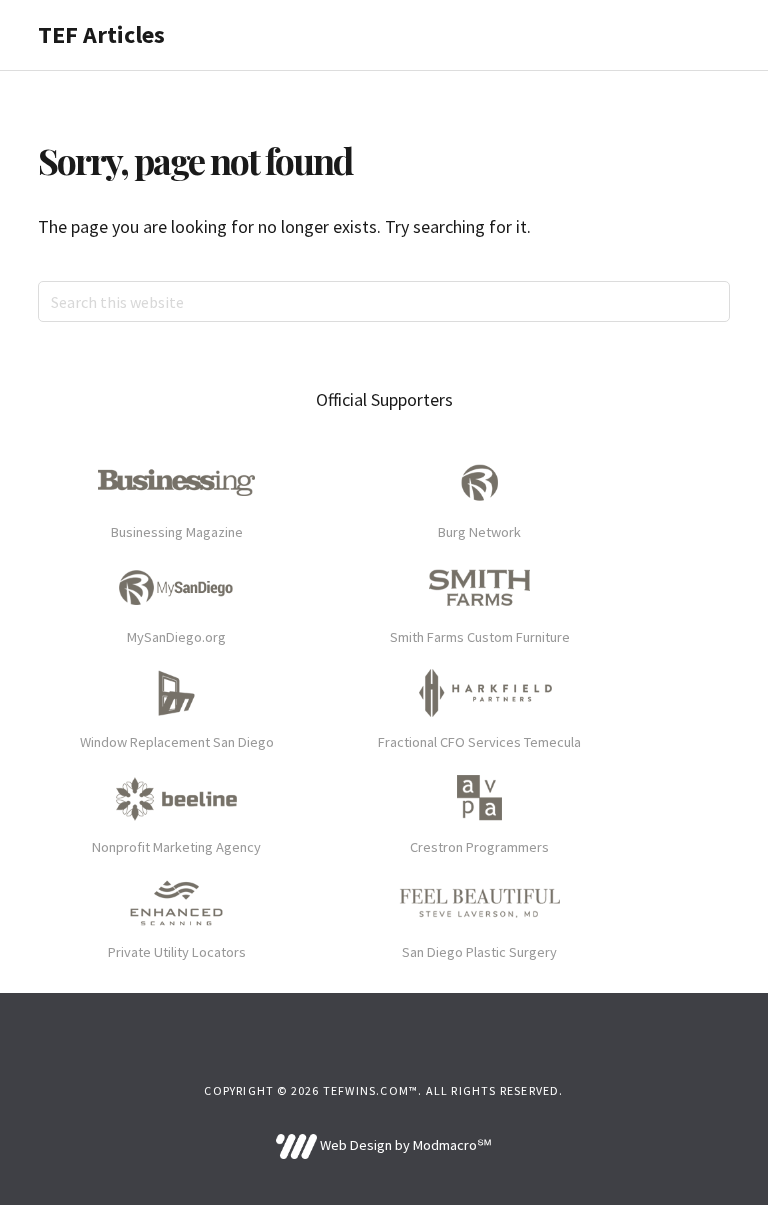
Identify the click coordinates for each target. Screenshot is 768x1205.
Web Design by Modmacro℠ (404, 1145)
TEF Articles (101, 34)
